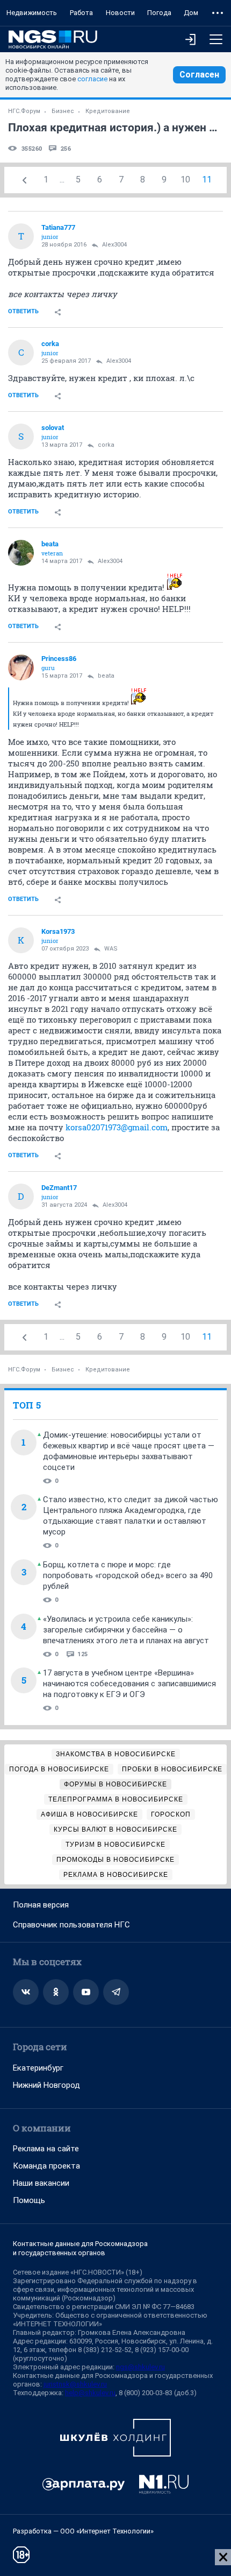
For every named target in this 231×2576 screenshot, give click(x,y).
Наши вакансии (41, 2183)
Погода (159, 13)
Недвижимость (32, 13)
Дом (191, 13)
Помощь (29, 2200)
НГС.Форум (24, 111)
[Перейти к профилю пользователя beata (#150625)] (21, 553)
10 (185, 180)
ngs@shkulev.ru (140, 2367)
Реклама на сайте (46, 2149)
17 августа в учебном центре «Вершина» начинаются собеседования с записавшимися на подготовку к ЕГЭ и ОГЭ (129, 1684)
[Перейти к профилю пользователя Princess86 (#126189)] (21, 667)
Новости (120, 13)
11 (207, 180)
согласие (92, 79)
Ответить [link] (23, 311)
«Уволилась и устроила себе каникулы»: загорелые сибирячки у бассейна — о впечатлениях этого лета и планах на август (126, 1630)
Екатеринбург (38, 2068)
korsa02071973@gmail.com (117, 1127)
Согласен (199, 75)
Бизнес (63, 111)
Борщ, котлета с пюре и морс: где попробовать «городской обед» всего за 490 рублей (128, 1575)
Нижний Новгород (46, 2085)
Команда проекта (46, 2166)
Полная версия (41, 1905)
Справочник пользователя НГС (71, 1925)
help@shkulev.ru (90, 2393)
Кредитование (108, 111)
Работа (81, 13)
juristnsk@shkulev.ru (75, 2384)
